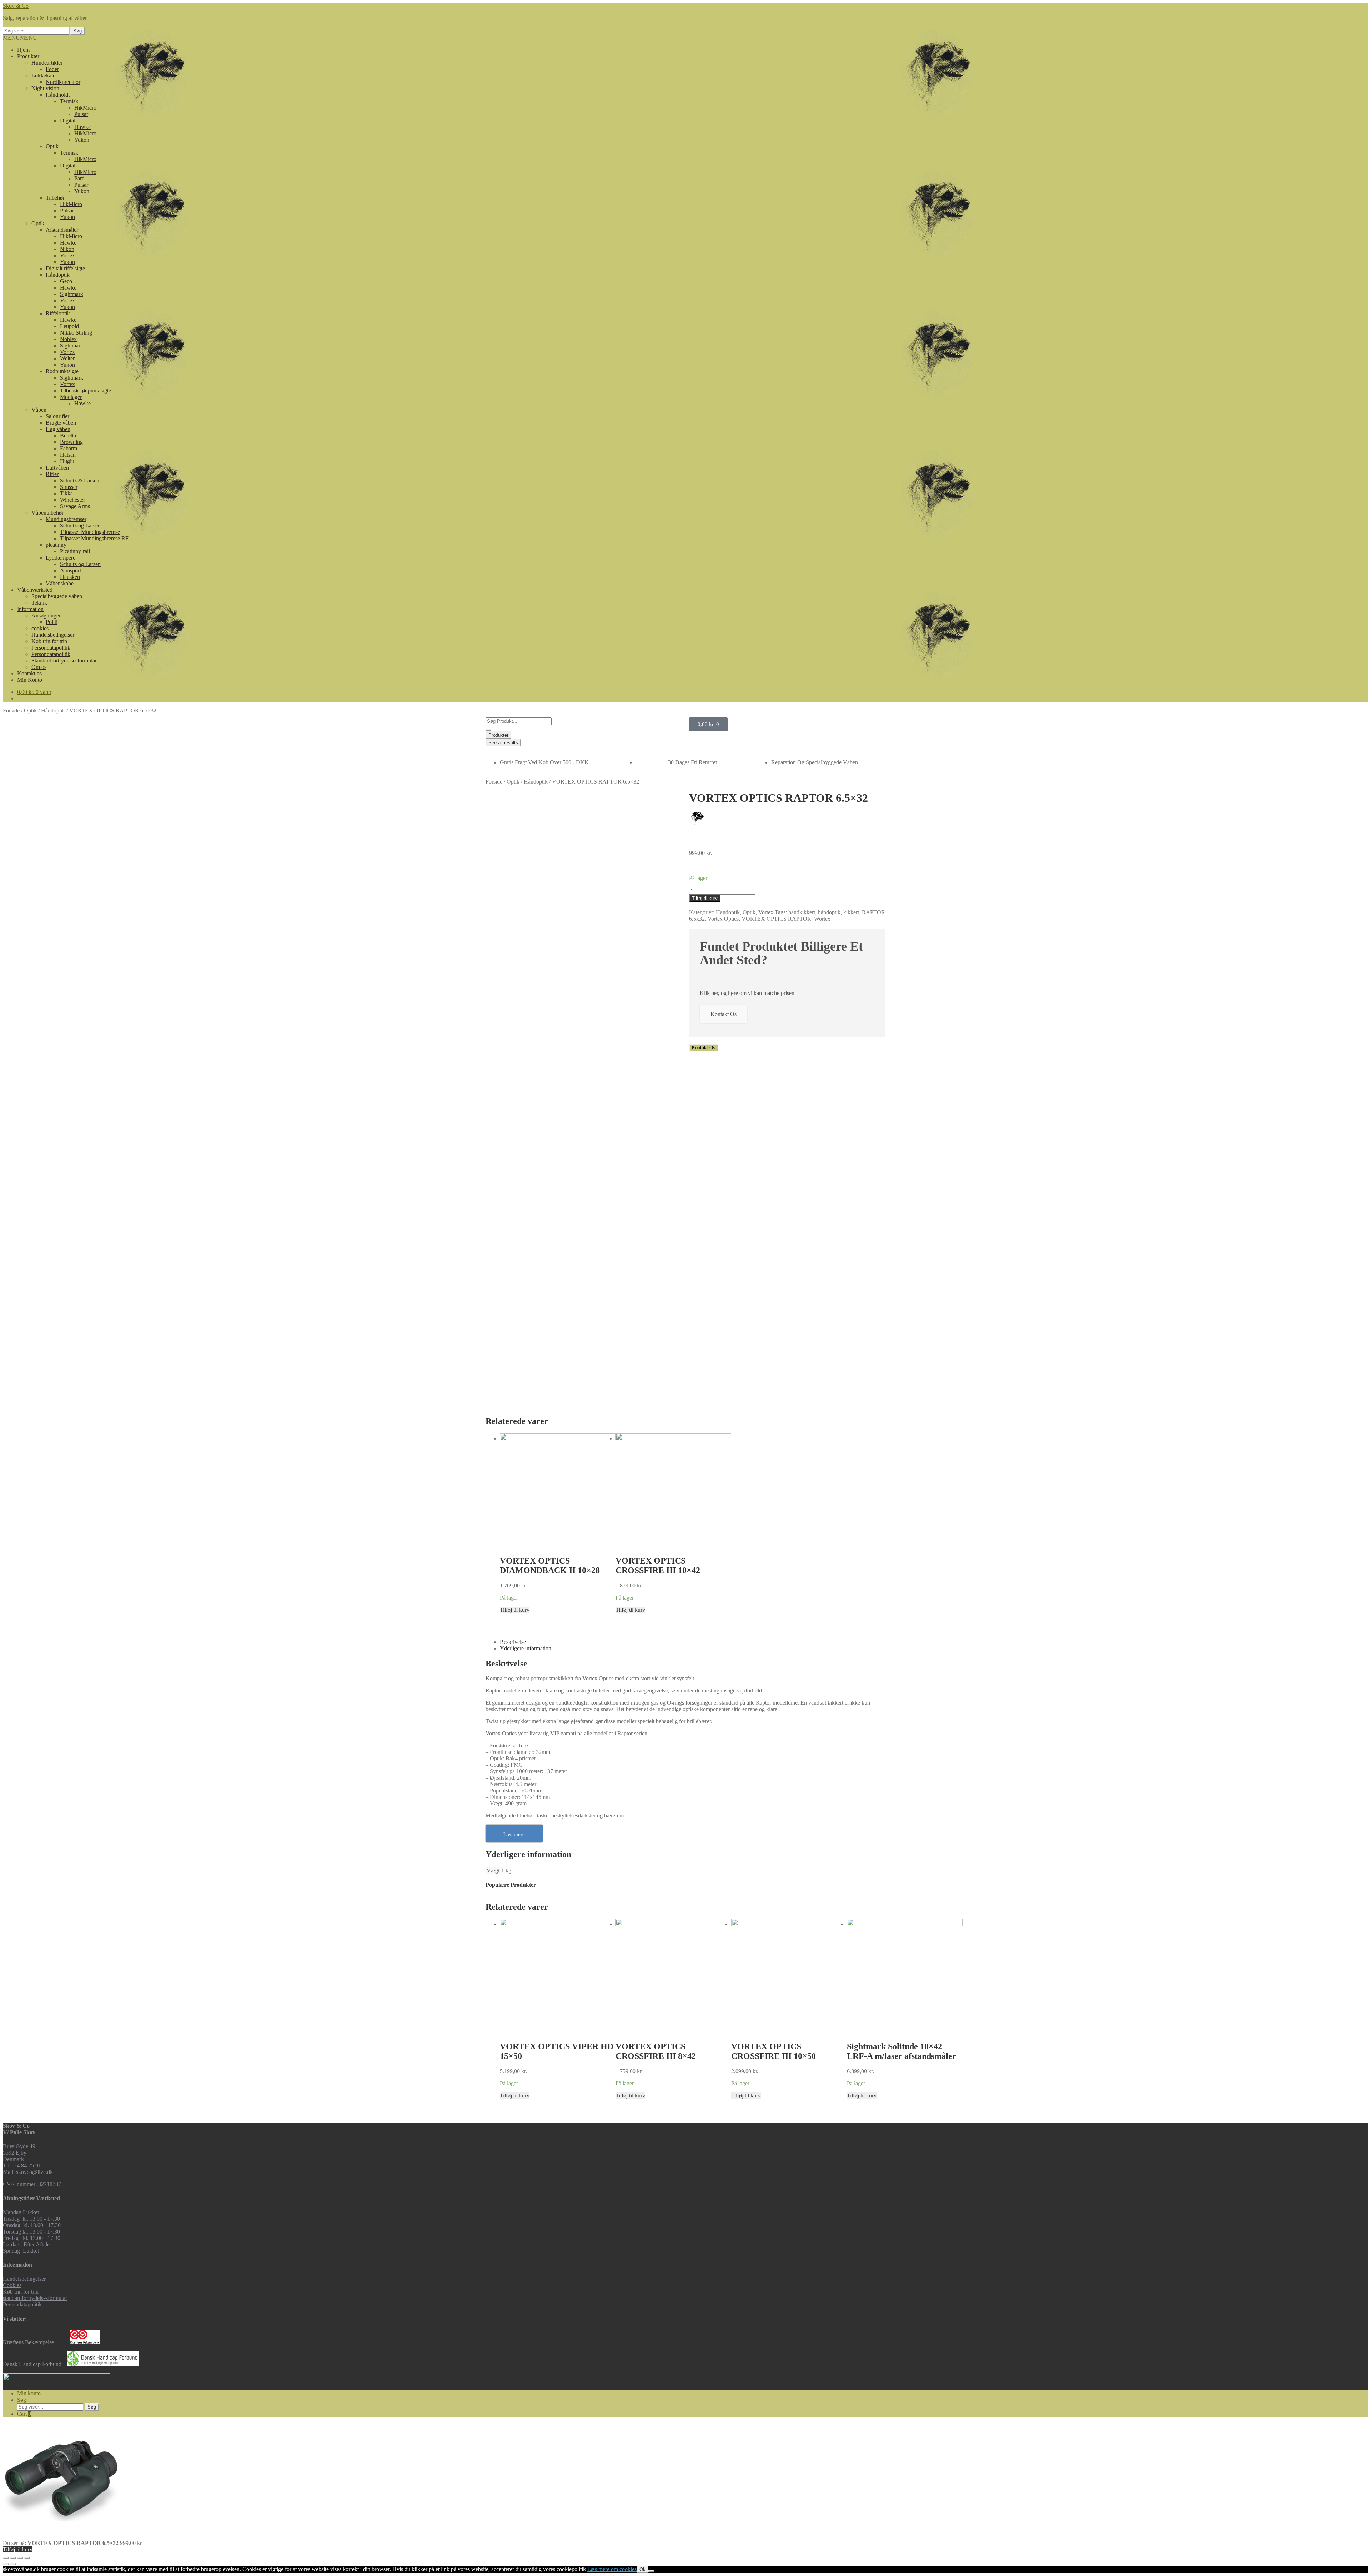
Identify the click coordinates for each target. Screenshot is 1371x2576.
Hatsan (68, 455)
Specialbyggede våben (57, 596)
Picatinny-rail (75, 551)
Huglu (67, 461)
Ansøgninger (46, 616)
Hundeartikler (47, 63)
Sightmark (72, 294)
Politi (52, 622)
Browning (71, 442)
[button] (20, 38)
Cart (24, 2414)
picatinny (56, 545)
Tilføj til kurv (515, 1610)
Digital (68, 121)
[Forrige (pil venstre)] (6, 2564)
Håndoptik (58, 275)
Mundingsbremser (66, 519)
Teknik (39, 603)
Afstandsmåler (62, 230)
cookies (40, 628)
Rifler (52, 474)
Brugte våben (61, 423)
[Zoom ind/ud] (27, 2558)
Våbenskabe (60, 583)
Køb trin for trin (49, 641)
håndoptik (829, 912)
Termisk (69, 101)
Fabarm (69, 448)
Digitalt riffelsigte (65, 268)
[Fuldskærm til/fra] (20, 2558)
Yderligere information (526, 1648)
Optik (52, 146)
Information (30, 609)
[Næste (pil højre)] (13, 2564)
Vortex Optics (723, 919)
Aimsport (71, 571)
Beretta (68, 436)
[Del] (13, 2558)
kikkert (851, 912)
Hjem (23, 50)
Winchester (72, 500)
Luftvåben (57, 468)
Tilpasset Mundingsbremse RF (94, 538)
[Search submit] (488, 730)
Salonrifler (57, 416)
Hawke (82, 127)
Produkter (28, 56)
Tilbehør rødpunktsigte (86, 391)
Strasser (69, 487)
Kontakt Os (724, 1014)
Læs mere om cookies (612, 2569)
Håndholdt (58, 95)
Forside (11, 711)
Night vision (45, 88)
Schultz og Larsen (80, 526)
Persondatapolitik (51, 648)
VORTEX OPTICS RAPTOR (776, 919)
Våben (39, 410)
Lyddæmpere (61, 558)
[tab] (693, 1642)
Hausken (70, 577)
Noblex (68, 339)
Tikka (66, 493)
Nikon (67, 249)
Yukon (82, 140)
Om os (39, 667)
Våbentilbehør (47, 513)
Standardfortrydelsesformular (64, 661)
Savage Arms (75, 506)
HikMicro (85, 108)
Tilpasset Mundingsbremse (90, 532)
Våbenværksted (35, 590)
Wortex (822, 919)
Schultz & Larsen (80, 481)
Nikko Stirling (76, 333)
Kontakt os (29, 673)
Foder (52, 69)
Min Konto (30, 680)
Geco (66, 281)
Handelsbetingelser (53, 635)
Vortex (67, 256)
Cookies (12, 2285)
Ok (642, 2569)
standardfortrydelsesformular (35, 2298)
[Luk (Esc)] (6, 2558)
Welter (67, 358)
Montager (71, 397)
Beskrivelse (513, 1642)
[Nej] (651, 2571)
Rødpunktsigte (62, 371)
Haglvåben (58, 429)
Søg (77, 31)
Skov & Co (16, 6)
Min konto (29, 2393)
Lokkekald (44, 76)
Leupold (69, 326)
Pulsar (81, 114)
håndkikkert (802, 912)
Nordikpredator (63, 82)
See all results (503, 743)
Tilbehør (55, 198)
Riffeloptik (58, 313)
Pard (79, 178)
